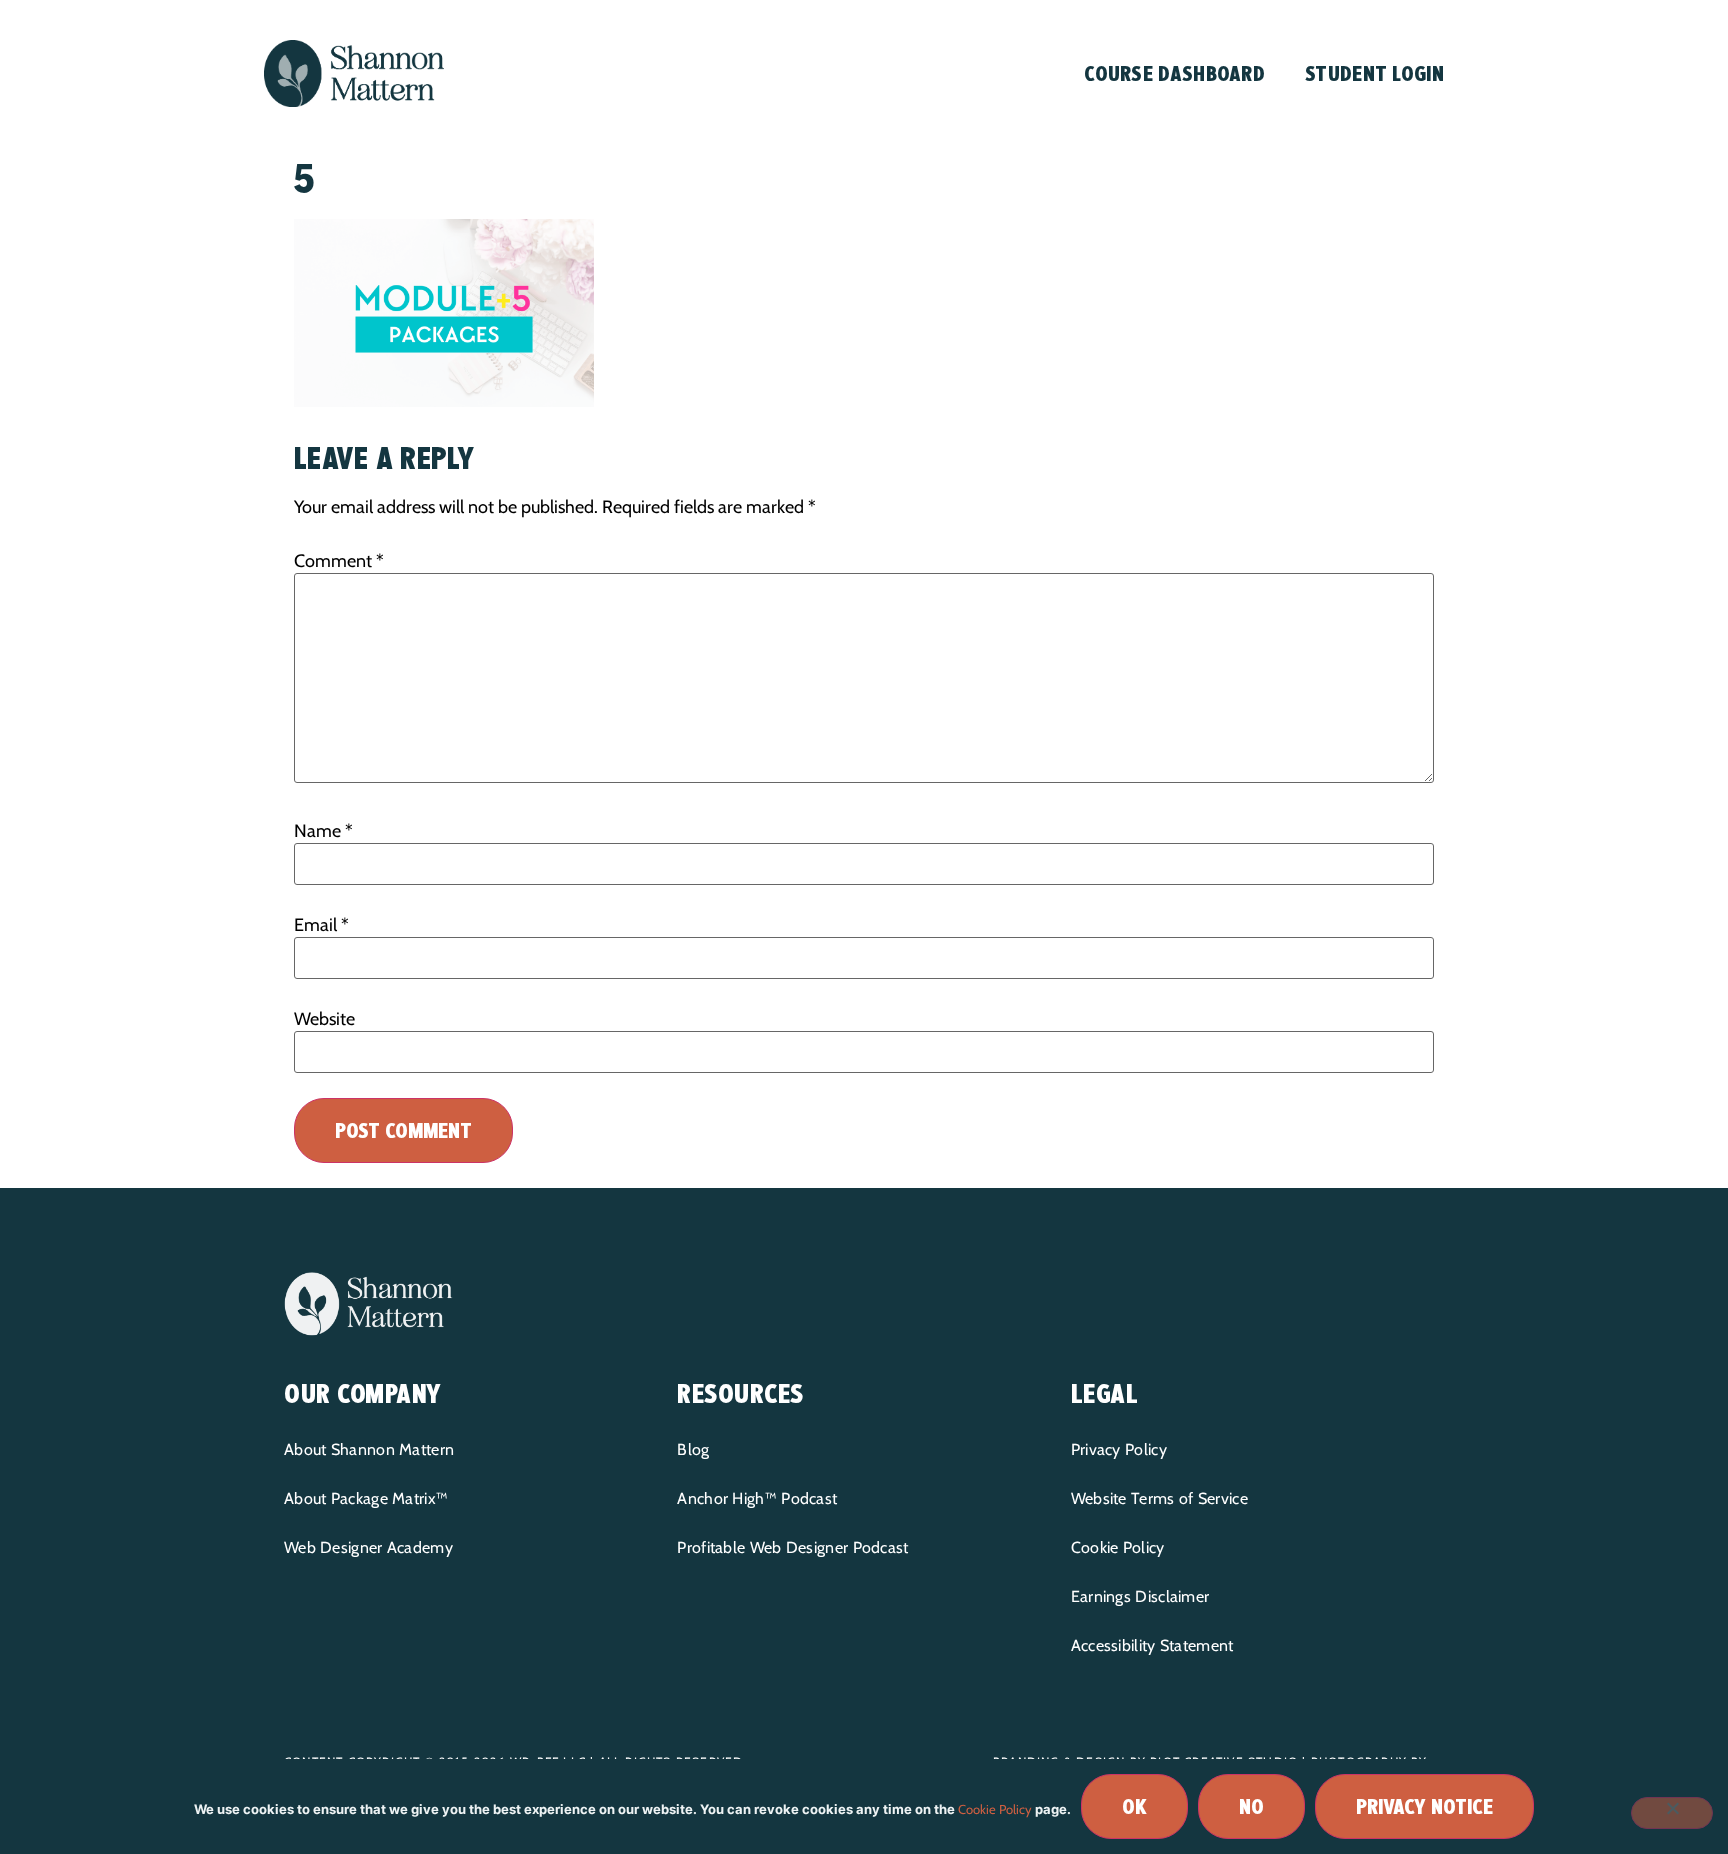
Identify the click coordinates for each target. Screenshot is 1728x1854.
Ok (1134, 1806)
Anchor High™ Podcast (757, 1498)
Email (321, 925)
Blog (693, 1449)
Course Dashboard (1174, 73)
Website (324, 1019)
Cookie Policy (1118, 1547)
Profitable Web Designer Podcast (792, 1547)
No (1251, 1806)
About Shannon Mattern (369, 1449)
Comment (339, 561)
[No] (1672, 1813)
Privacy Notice (1424, 1806)
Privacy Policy (1119, 1449)
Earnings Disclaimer (1140, 1596)
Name (323, 831)
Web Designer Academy (368, 1547)
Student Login (1374, 73)
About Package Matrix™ (366, 1498)
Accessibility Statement (1152, 1645)
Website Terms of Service (1159, 1498)
